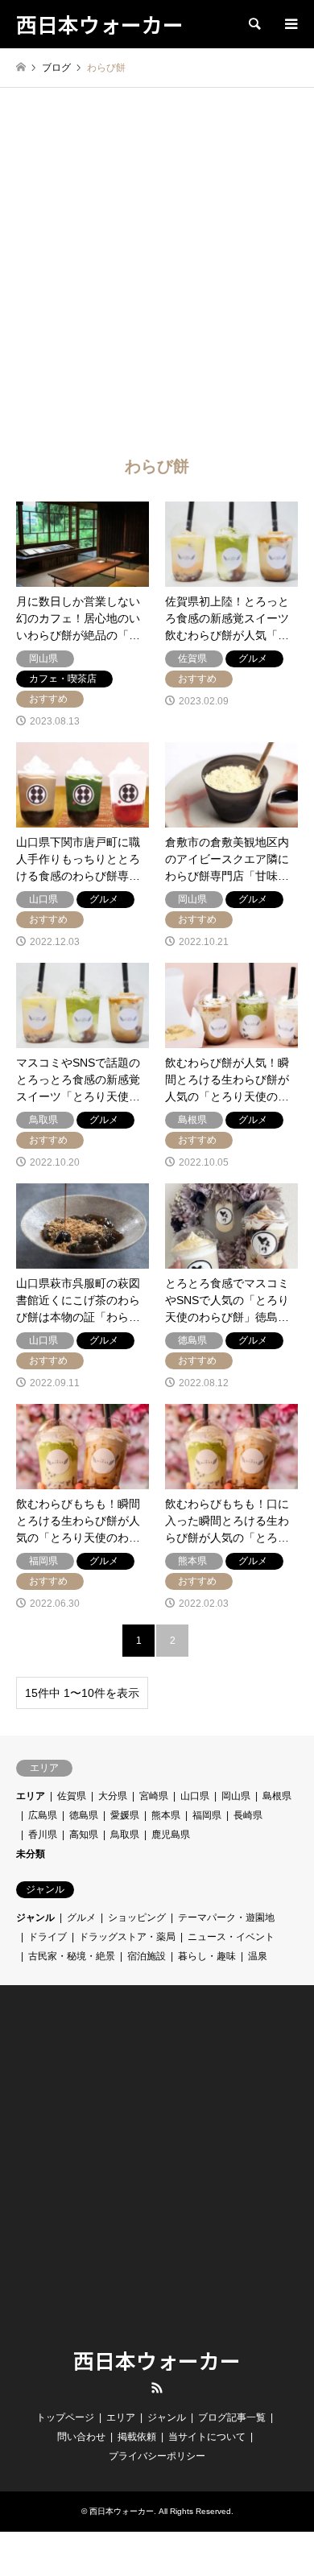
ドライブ (48, 1937)
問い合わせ (81, 2437)
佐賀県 (72, 1796)
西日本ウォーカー (157, 2360)
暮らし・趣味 (207, 1956)
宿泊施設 (147, 1956)
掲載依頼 (137, 2437)
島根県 (277, 1796)
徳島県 (84, 1815)
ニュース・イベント (231, 1937)
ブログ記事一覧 (232, 2417)
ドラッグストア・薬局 (127, 1937)
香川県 (43, 1835)
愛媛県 (125, 1815)
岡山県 (236, 1796)
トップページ (65, 2417)
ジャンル (35, 1918)
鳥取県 (125, 1835)
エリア (31, 1796)
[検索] (254, 24)
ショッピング (137, 1918)
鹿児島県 (171, 1835)
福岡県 (207, 1815)
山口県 (195, 1796)
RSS (157, 2388)
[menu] (290, 24)
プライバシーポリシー (157, 2456)
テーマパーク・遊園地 (226, 1918)
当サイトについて (207, 2437)
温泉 (258, 1956)
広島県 (43, 1815)
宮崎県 (154, 1796)
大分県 (113, 1796)
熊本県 (166, 1815)
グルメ (81, 1918)
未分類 (31, 1854)
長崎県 (248, 1815)
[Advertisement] (157, 285)
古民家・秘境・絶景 (72, 1956)
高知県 (84, 1835)
